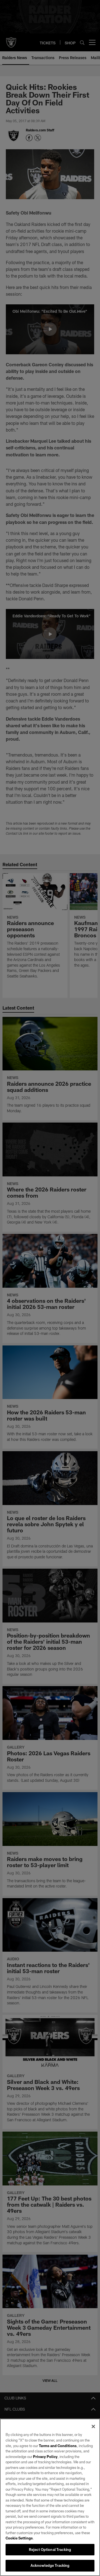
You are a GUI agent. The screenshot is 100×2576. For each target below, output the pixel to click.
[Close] (93, 2426)
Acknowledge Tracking (50, 2565)
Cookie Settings (19, 2538)
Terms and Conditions (58, 2446)
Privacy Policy (45, 2457)
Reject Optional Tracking (50, 2549)
